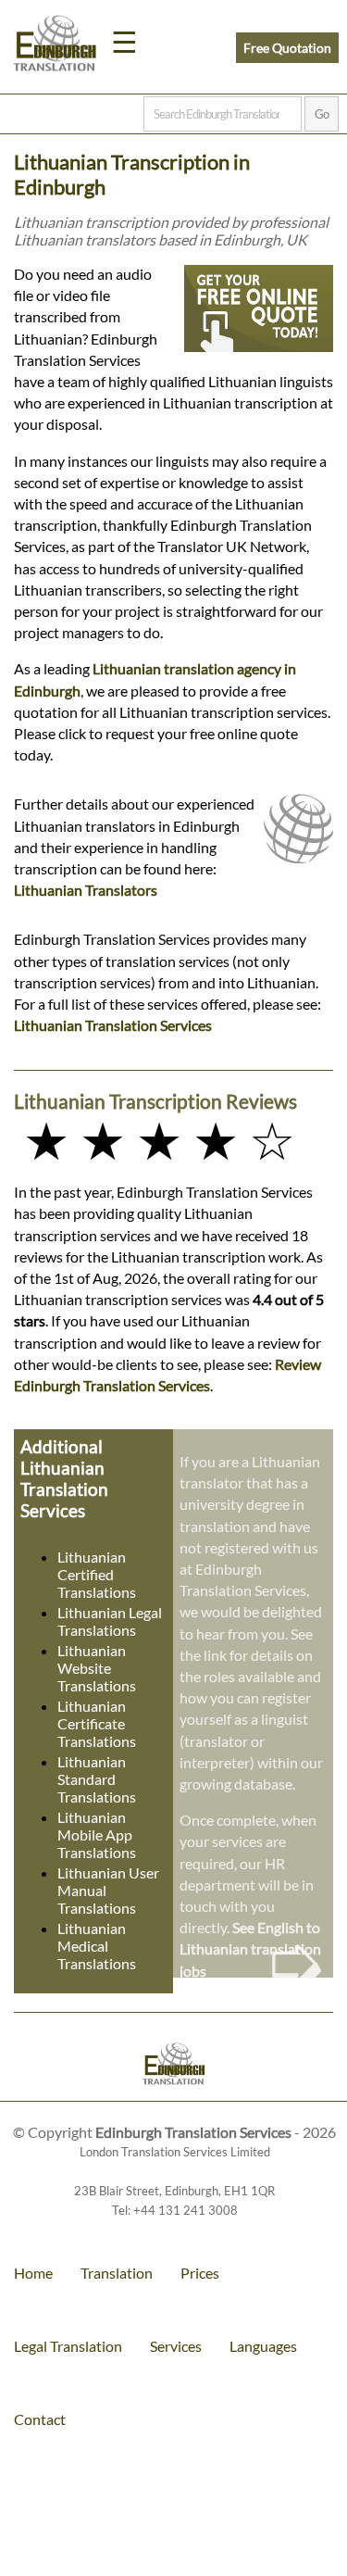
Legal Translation (68, 2346)
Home (33, 2273)
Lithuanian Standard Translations (97, 1779)
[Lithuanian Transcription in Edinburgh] (173, 2066)
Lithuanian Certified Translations (97, 1574)
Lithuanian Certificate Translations (97, 1723)
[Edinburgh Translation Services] (55, 46)
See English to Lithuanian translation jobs (250, 1948)
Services (176, 2346)
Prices (200, 2273)
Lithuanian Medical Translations (97, 1946)
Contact (40, 2419)
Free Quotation (287, 48)
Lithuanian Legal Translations (110, 1621)
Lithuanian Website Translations (97, 1668)
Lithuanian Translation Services (113, 1025)
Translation (117, 2273)
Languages (263, 2346)
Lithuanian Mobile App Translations (97, 1835)
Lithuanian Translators (86, 890)
